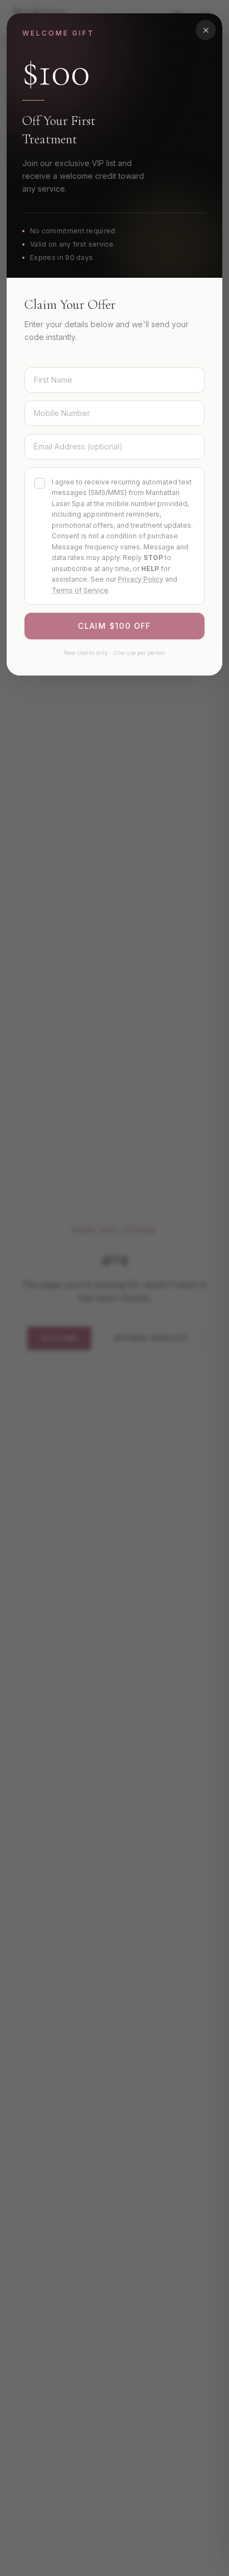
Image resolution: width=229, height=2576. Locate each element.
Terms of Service (80, 590)
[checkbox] (39, 483)
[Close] (206, 30)
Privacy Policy (141, 579)
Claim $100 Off (114, 626)
